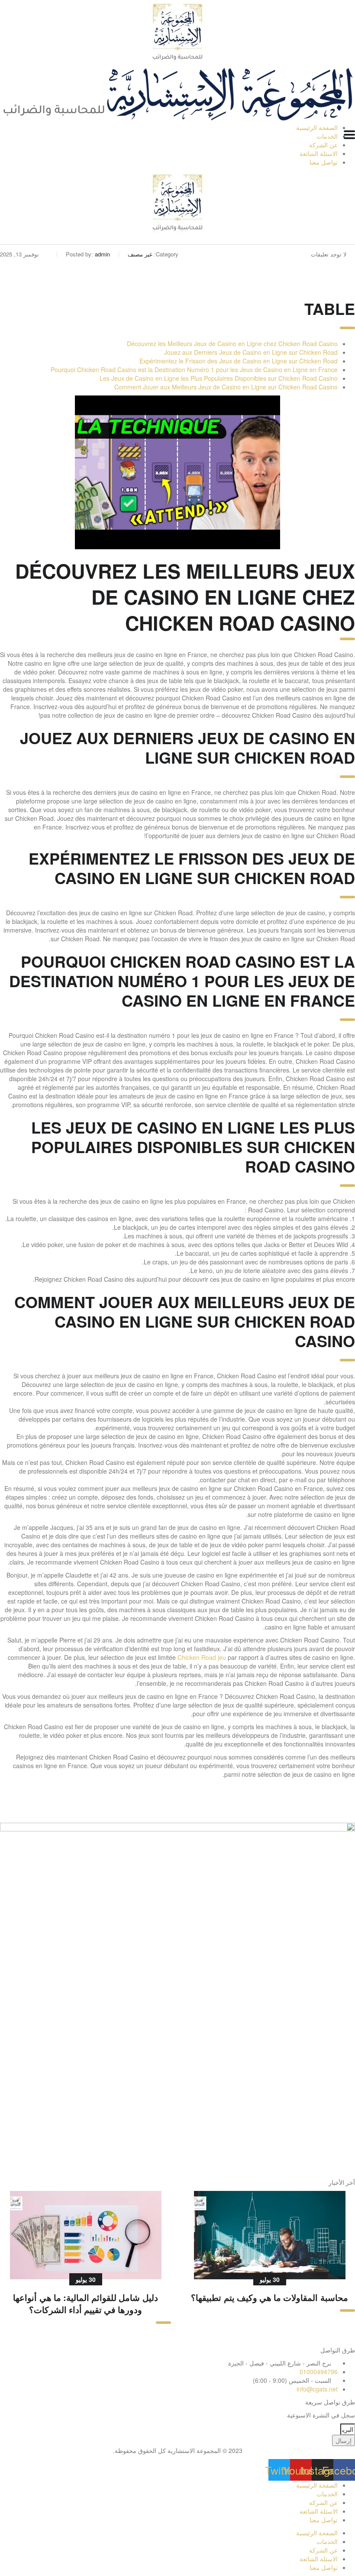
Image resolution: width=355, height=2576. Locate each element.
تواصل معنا (324, 162)
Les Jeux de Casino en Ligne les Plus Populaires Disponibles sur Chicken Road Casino (219, 378)
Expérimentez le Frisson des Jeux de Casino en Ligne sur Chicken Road (239, 361)
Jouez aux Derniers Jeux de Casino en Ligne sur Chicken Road (251, 352)
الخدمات (327, 136)
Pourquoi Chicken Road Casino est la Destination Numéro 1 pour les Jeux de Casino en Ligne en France (194, 369)
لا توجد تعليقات (329, 254)
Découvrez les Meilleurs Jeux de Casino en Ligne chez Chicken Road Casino (232, 343)
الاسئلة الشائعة (319, 153)
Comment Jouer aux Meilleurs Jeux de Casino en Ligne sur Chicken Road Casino (226, 387)
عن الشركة (323, 145)
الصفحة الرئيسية (317, 127)
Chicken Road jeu (202, 1657)
